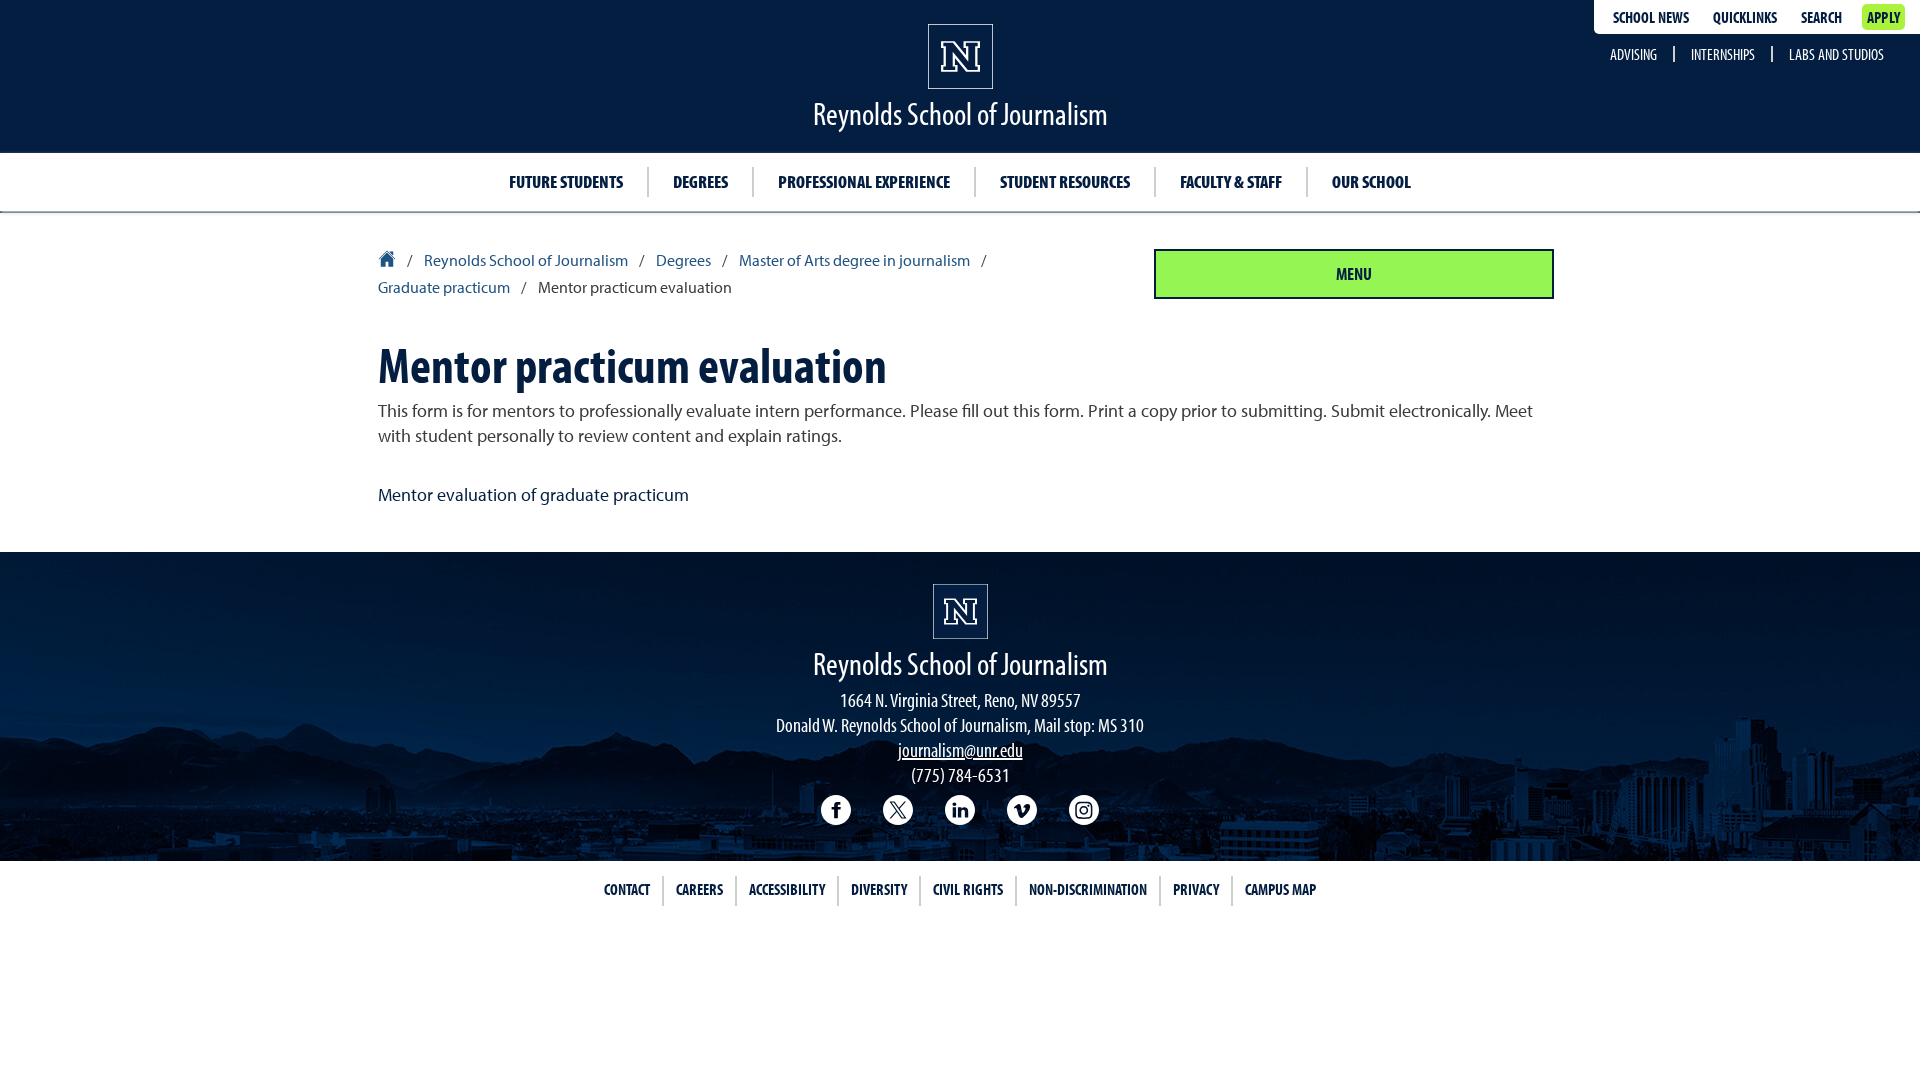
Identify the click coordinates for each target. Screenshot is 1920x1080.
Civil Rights (968, 889)
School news (1651, 17)
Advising (1633, 54)
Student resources (1065, 181)
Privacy (1196, 889)
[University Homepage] (388, 262)
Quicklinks (1745, 17)
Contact (627, 889)
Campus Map (1280, 889)
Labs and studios (1836, 54)
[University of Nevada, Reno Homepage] (960, 611)
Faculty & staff (1231, 181)
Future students (566, 181)
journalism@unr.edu (960, 749)
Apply (1883, 17)
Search (1821, 17)
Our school (1371, 181)
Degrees (700, 181)
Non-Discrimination (1088, 889)
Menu (1354, 273)
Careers (699, 889)
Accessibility (787, 889)
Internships (1723, 54)
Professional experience (864, 181)
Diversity (879, 889)
